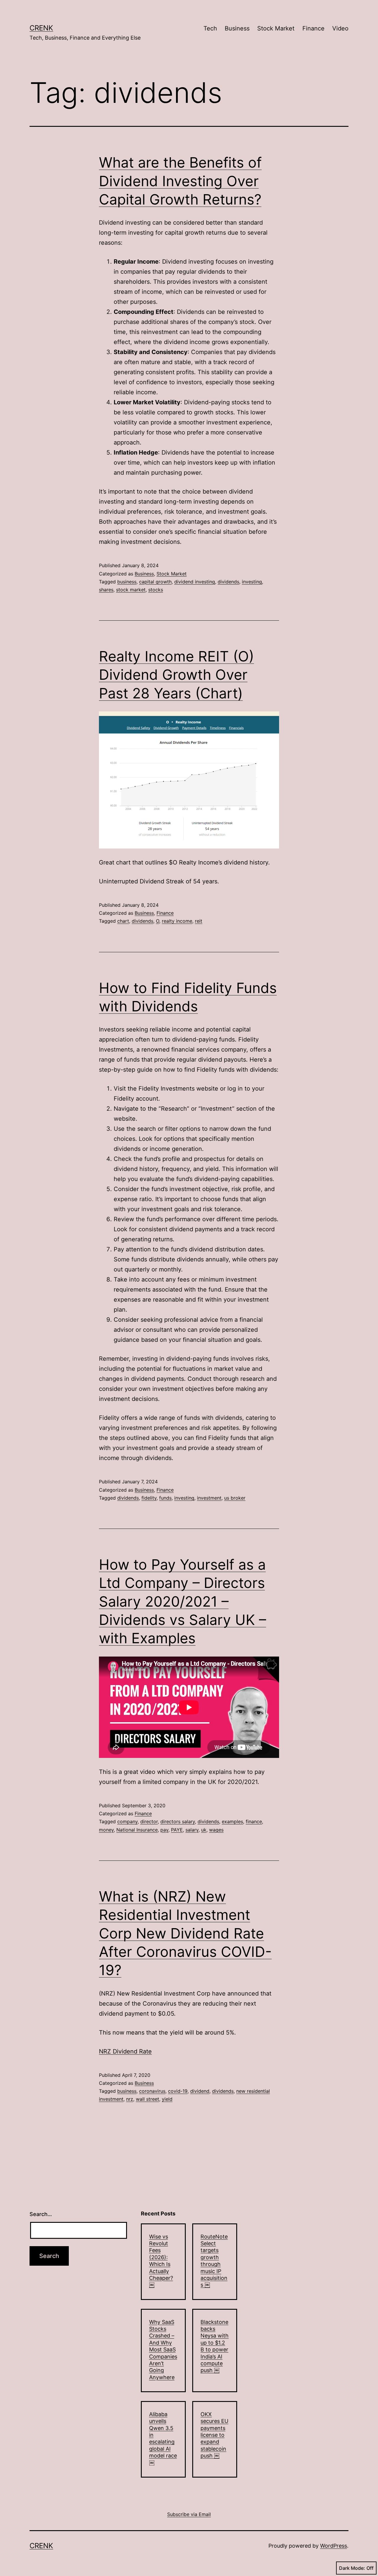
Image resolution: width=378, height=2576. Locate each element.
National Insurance (137, 1830)
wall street (148, 2099)
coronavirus (152, 2091)
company (127, 1821)
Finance (313, 28)
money (106, 1830)
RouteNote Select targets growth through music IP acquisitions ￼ (214, 2261)
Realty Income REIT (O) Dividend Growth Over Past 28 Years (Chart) (176, 675)
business (127, 582)
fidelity (149, 1498)
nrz (130, 2099)
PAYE (177, 1830)
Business (237, 28)
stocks (156, 590)
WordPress (334, 2546)
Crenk (41, 28)
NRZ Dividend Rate (125, 2051)
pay (164, 1830)
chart (123, 921)
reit (199, 921)
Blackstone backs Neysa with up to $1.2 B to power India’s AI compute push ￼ (215, 2346)
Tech (210, 28)
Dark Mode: (352, 2568)
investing (252, 582)
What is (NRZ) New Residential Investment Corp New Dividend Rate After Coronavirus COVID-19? (185, 1933)
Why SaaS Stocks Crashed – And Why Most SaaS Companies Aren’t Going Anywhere (163, 2350)
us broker (235, 1498)
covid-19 (178, 2091)
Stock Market (276, 28)
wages (216, 1830)
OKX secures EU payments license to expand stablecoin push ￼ (214, 2435)
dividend (200, 2091)
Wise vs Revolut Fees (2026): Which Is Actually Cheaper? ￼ (161, 2261)
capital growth (155, 582)
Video (340, 28)
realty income (177, 921)
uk (204, 1830)
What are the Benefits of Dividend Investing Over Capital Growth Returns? (180, 181)
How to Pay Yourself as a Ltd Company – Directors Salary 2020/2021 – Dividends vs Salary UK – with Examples (183, 1601)
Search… (41, 2214)
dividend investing (195, 582)
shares (106, 590)
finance (254, 1821)
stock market (131, 590)
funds (165, 1498)
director (149, 1821)
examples (232, 1821)
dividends (228, 582)
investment (209, 1498)
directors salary (178, 1821)
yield (167, 2099)
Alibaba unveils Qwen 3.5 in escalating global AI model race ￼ (163, 2438)
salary (192, 1830)
